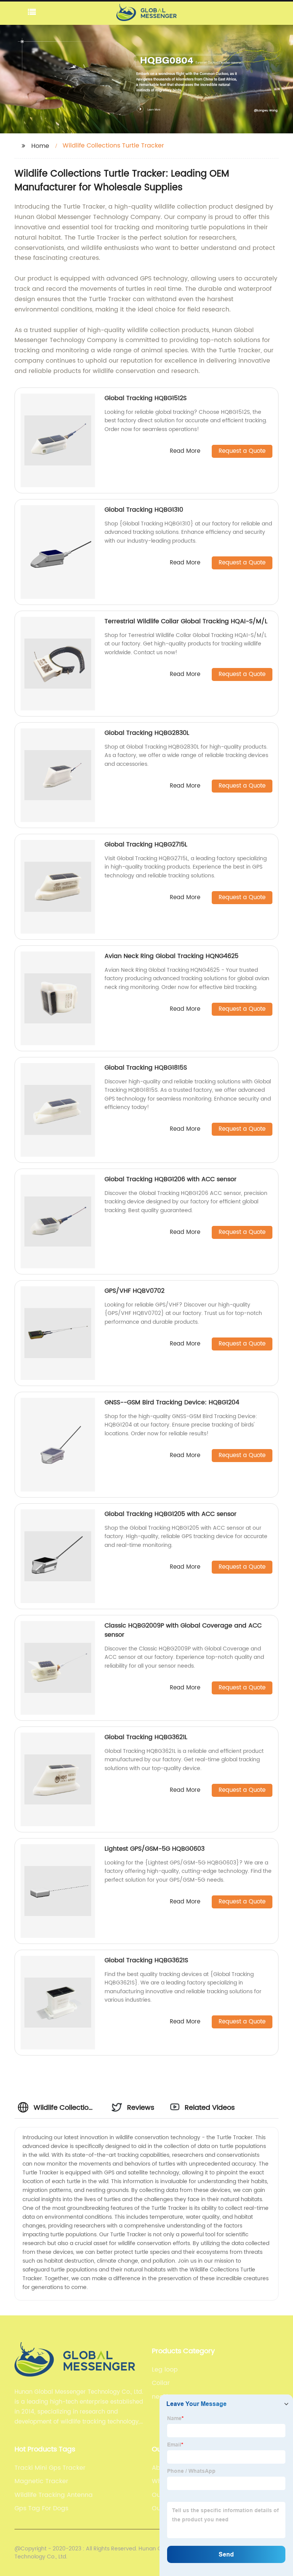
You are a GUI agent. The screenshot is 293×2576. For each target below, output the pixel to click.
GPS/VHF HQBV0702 (134, 1291)
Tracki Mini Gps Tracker (50, 2468)
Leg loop (165, 2370)
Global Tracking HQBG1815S (146, 1068)
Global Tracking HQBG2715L (146, 845)
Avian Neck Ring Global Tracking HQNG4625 (171, 956)
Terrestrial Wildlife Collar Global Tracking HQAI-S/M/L (186, 621)
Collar (161, 2383)
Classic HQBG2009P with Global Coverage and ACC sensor (183, 1630)
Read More (185, 451)
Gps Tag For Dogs (41, 2508)
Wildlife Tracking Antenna (54, 2495)
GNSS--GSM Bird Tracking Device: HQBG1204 (172, 1402)
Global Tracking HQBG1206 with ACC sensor (171, 1179)
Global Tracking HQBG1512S (146, 398)
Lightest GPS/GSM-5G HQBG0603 (155, 1849)
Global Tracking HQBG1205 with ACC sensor (171, 1514)
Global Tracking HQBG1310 (144, 510)
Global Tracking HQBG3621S (146, 1960)
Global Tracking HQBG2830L (147, 733)
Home (40, 146)
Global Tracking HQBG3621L (146, 1737)
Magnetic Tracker (41, 2481)
